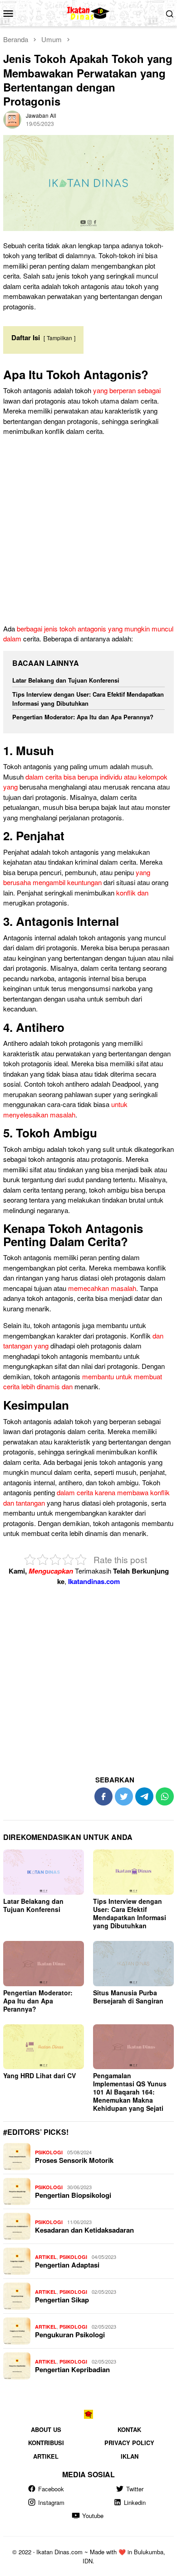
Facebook (51, 2489)
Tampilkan (59, 338)
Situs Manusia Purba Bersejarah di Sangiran (128, 1997)
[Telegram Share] (144, 1796)
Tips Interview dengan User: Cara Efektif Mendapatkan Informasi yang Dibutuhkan (88, 699)
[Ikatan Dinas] (89, 12)
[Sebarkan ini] (103, 1796)
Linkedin (135, 2502)
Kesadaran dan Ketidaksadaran (84, 2230)
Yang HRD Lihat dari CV (39, 2075)
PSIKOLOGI (49, 2152)
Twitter (135, 2489)
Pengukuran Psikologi (70, 2335)
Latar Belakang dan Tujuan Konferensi (66, 680)
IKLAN (130, 2456)
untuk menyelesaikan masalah (65, 1109)
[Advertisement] (88, 532)
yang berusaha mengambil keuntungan (77, 877)
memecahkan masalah (102, 1288)
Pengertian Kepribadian (72, 2369)
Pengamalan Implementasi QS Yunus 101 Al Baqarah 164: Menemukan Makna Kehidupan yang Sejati (130, 2092)
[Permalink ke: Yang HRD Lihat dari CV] (44, 2047)
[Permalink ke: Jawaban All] (12, 118)
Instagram (51, 2502)
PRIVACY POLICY (129, 2443)
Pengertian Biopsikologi (73, 2195)
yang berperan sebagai (127, 390)
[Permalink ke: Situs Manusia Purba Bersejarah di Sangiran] (133, 1964)
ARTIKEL (46, 2257)
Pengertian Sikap (62, 2300)
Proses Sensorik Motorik (74, 2160)
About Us (46, 2429)
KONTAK (129, 2429)
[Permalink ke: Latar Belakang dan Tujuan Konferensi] (44, 1872)
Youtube (93, 2516)
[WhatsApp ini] (165, 1796)
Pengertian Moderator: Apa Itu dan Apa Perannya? (83, 717)
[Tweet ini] (124, 1796)
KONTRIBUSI (46, 2443)
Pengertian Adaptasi (67, 2265)
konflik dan (132, 893)
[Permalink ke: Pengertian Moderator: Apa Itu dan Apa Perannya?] (44, 1964)
